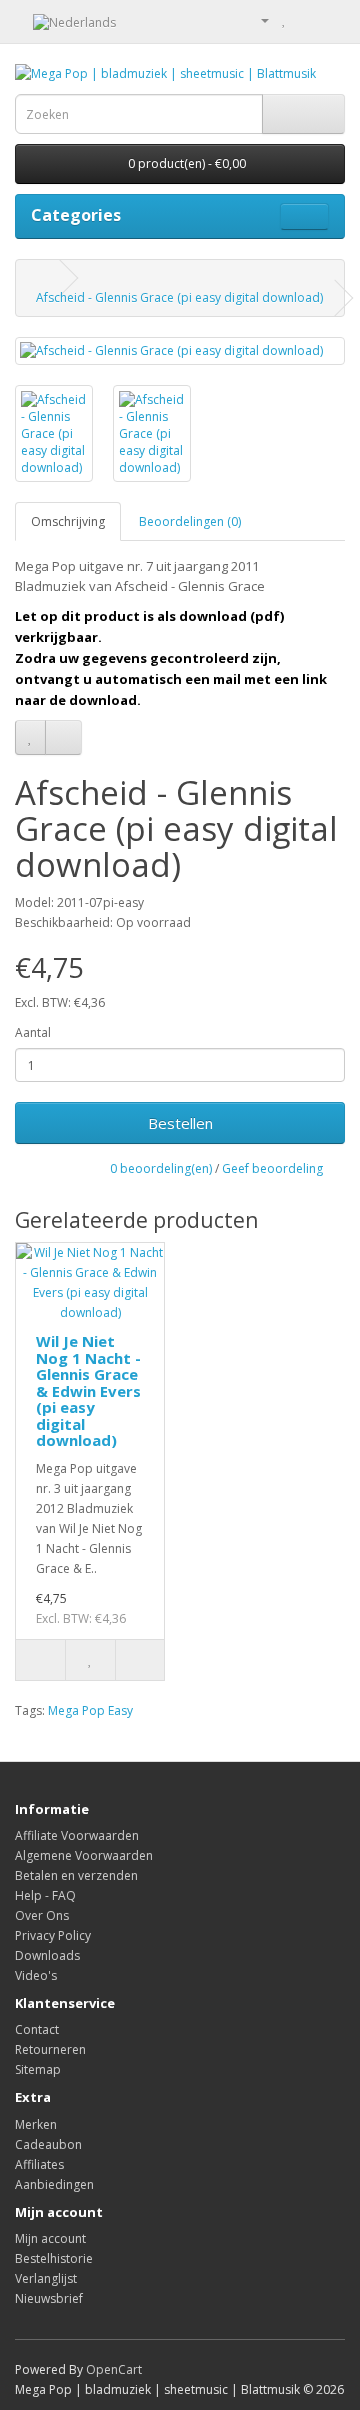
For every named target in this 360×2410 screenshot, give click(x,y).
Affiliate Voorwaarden (77, 1835)
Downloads (47, 1955)
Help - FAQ (45, 1895)
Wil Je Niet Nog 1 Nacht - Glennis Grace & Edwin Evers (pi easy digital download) (88, 1390)
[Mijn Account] (257, 19)
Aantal (33, 1032)
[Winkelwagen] (305, 19)
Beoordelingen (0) (190, 521)
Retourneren (50, 2049)
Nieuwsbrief (49, 2298)
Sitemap (38, 2069)
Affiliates (39, 2164)
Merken (36, 2124)
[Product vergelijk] (63, 737)
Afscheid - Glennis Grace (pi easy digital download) (179, 297)
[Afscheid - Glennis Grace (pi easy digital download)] (180, 350)
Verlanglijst (46, 2278)
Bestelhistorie (54, 2258)
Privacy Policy (53, 1935)
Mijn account (50, 2238)
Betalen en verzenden (76, 1875)
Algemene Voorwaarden (84, 1855)
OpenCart (114, 2369)
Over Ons (42, 1915)
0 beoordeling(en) (161, 1168)
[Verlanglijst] (30, 737)
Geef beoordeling (272, 1168)
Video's (36, 1975)
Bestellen (180, 1123)
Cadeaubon (48, 2144)
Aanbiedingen (54, 2184)
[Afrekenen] (329, 19)
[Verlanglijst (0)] (284, 19)
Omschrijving (68, 521)
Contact (37, 2029)
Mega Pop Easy (90, 1710)
